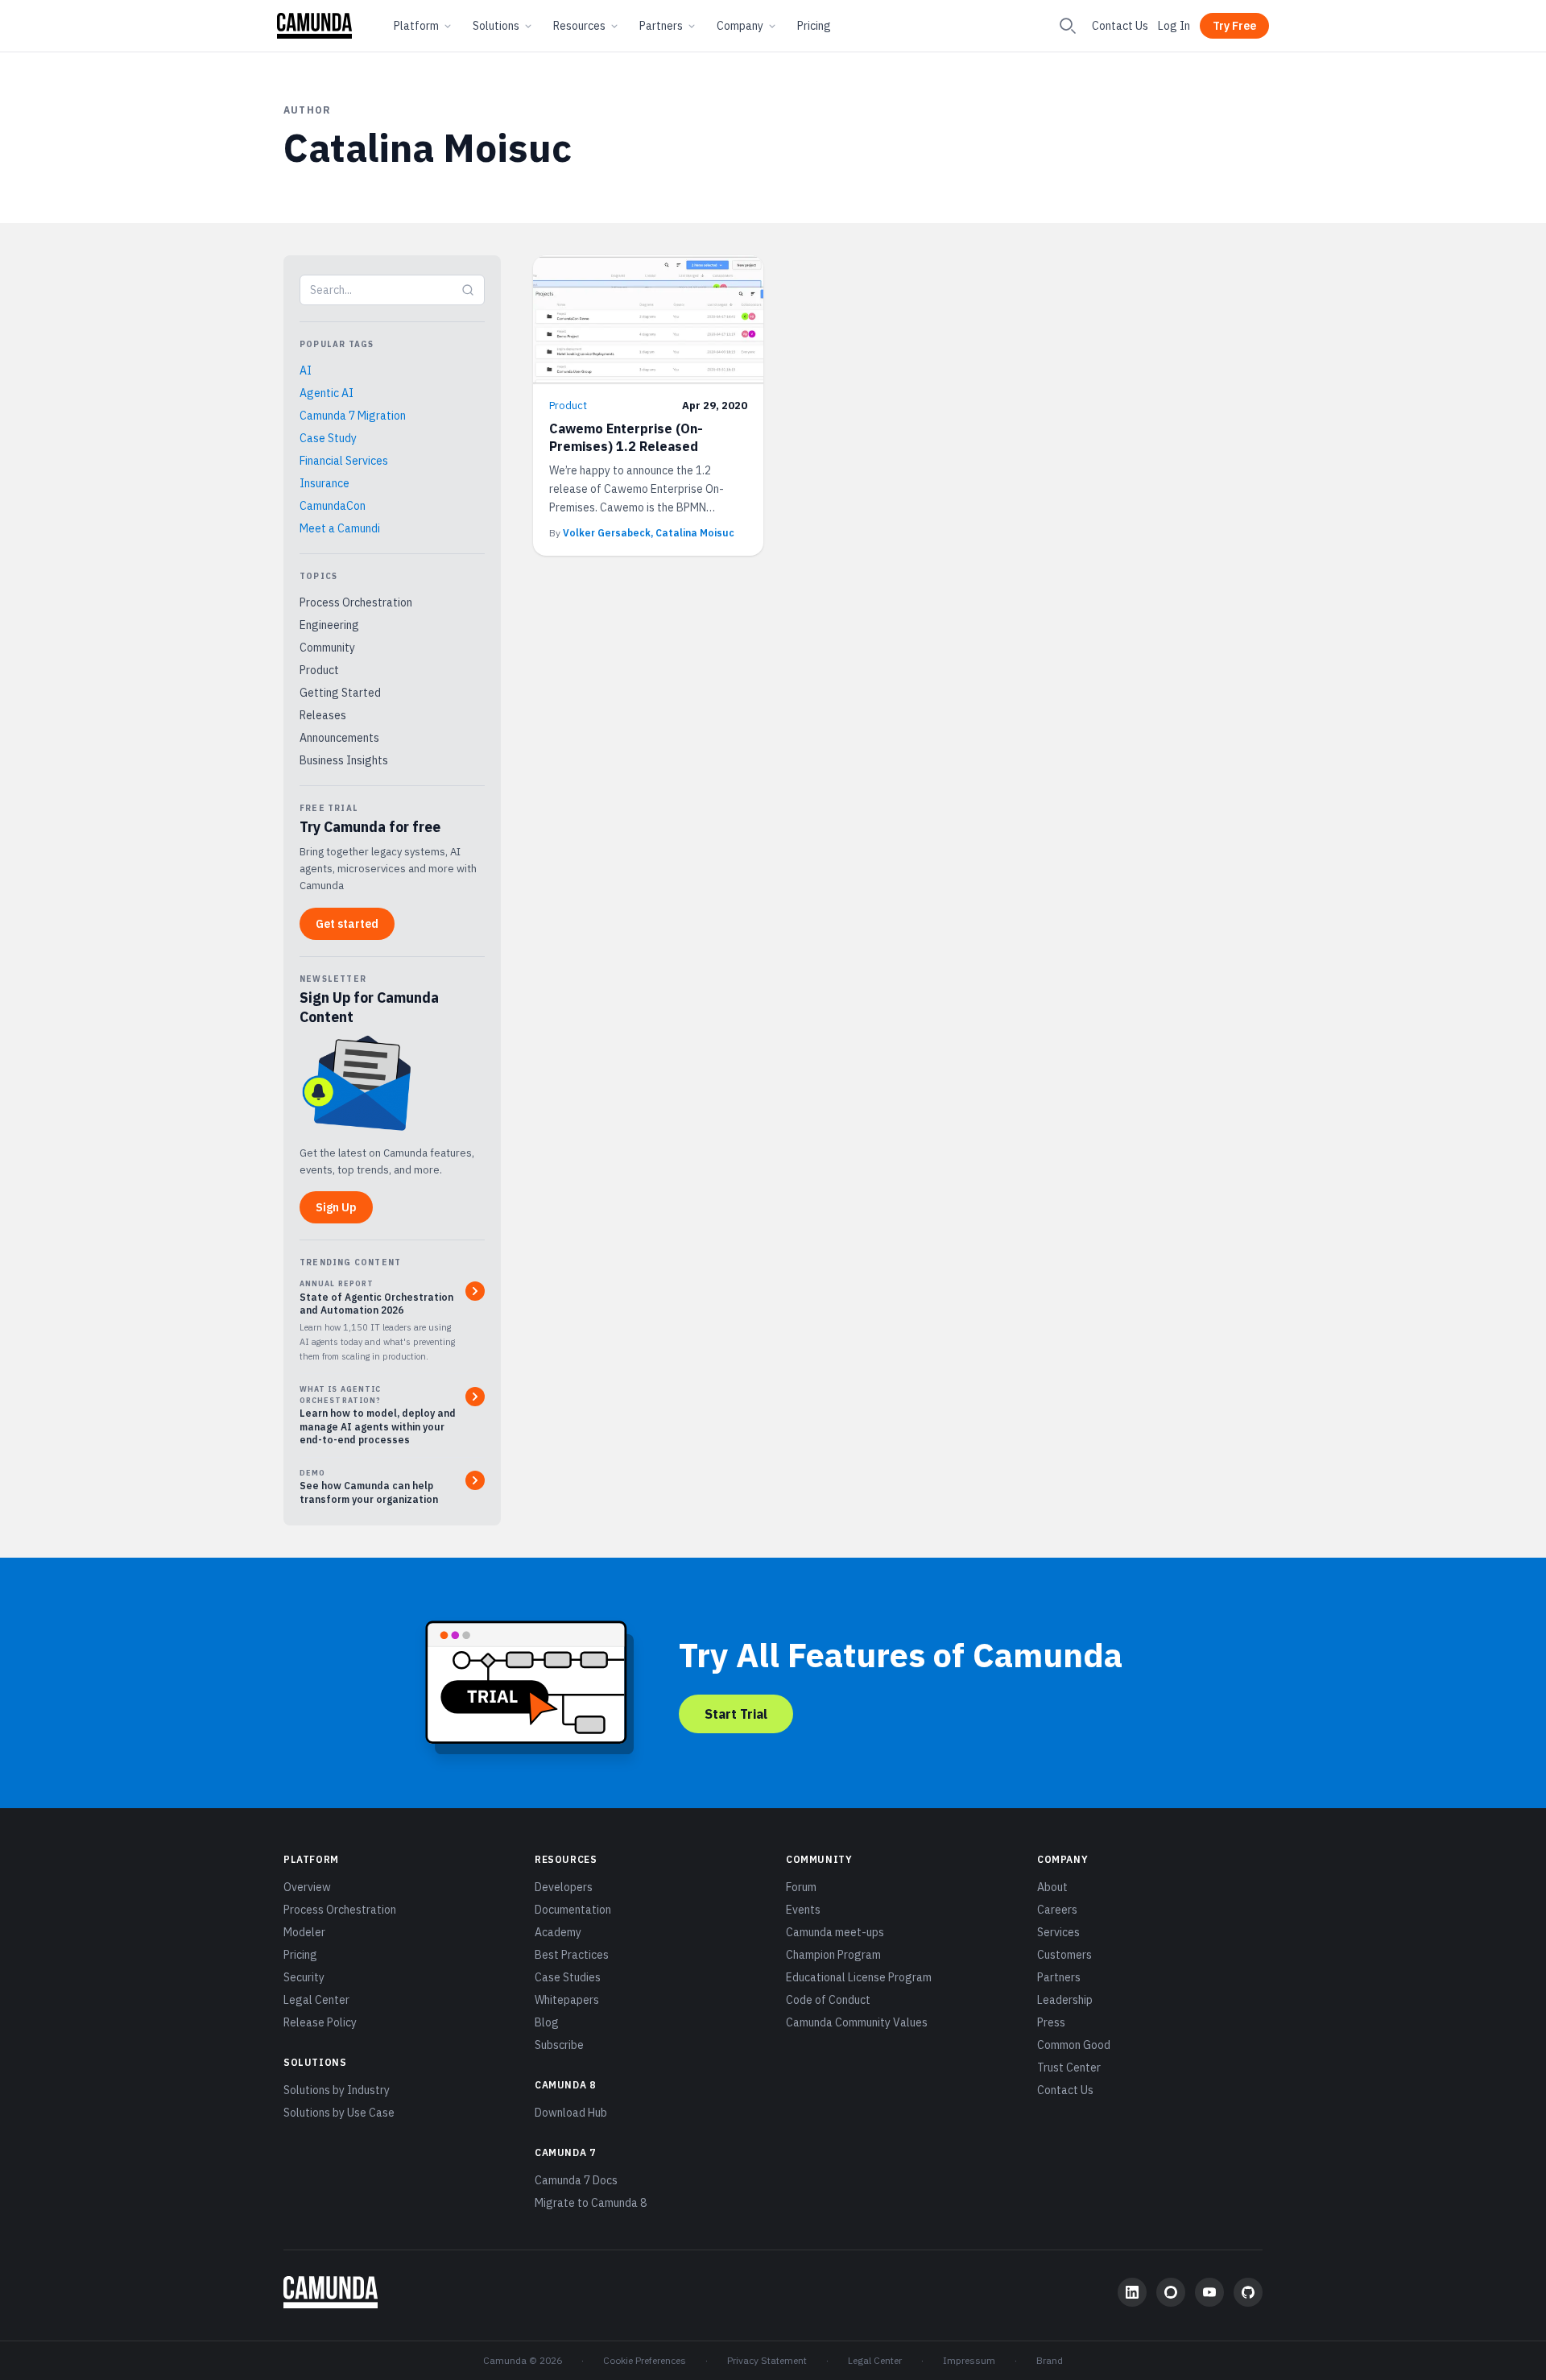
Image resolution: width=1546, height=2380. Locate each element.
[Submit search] (468, 290)
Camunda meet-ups (835, 1932)
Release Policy (320, 2022)
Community (327, 648)
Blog (547, 2022)
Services (1058, 1932)
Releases (323, 715)
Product (319, 670)
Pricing (814, 26)
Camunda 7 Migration (353, 416)
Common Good (1074, 2045)
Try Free (1234, 26)
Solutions (496, 26)
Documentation (573, 1910)
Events (803, 1910)
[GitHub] (1248, 2292)
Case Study (328, 438)
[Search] (1068, 26)
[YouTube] (1209, 2292)
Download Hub (571, 2113)
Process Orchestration (356, 602)
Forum (801, 1887)
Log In (1174, 26)
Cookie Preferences (645, 2360)
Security (304, 1977)
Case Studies (568, 1977)
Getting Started (340, 693)
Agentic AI (327, 393)
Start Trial (736, 1714)
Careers (1057, 1910)
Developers (564, 1887)
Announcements (339, 738)
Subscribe (559, 2045)
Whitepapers (567, 2000)
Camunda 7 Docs (576, 2180)
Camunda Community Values (857, 2022)
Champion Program (833, 1955)
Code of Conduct (828, 2000)
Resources (579, 26)
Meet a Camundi (340, 528)
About (1052, 1887)
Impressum (969, 2360)
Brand (1050, 2360)
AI (306, 370)
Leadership (1065, 2000)
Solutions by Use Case (339, 2113)
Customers (1064, 1955)
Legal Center (316, 2000)
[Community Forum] (1171, 2292)
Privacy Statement (767, 2360)
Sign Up (336, 1207)
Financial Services (344, 461)
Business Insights (344, 760)
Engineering (329, 625)
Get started (347, 924)
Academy (558, 1932)
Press (1051, 2022)
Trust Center (1069, 2067)
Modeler (304, 1932)
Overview (307, 1887)
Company (740, 26)
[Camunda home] (314, 26)
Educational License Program (859, 1977)
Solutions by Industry (337, 2090)
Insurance (324, 483)
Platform (416, 26)
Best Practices (572, 1955)
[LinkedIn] (1132, 2292)
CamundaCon (333, 506)
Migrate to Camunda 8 (591, 2203)
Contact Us (1120, 26)
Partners (661, 26)
